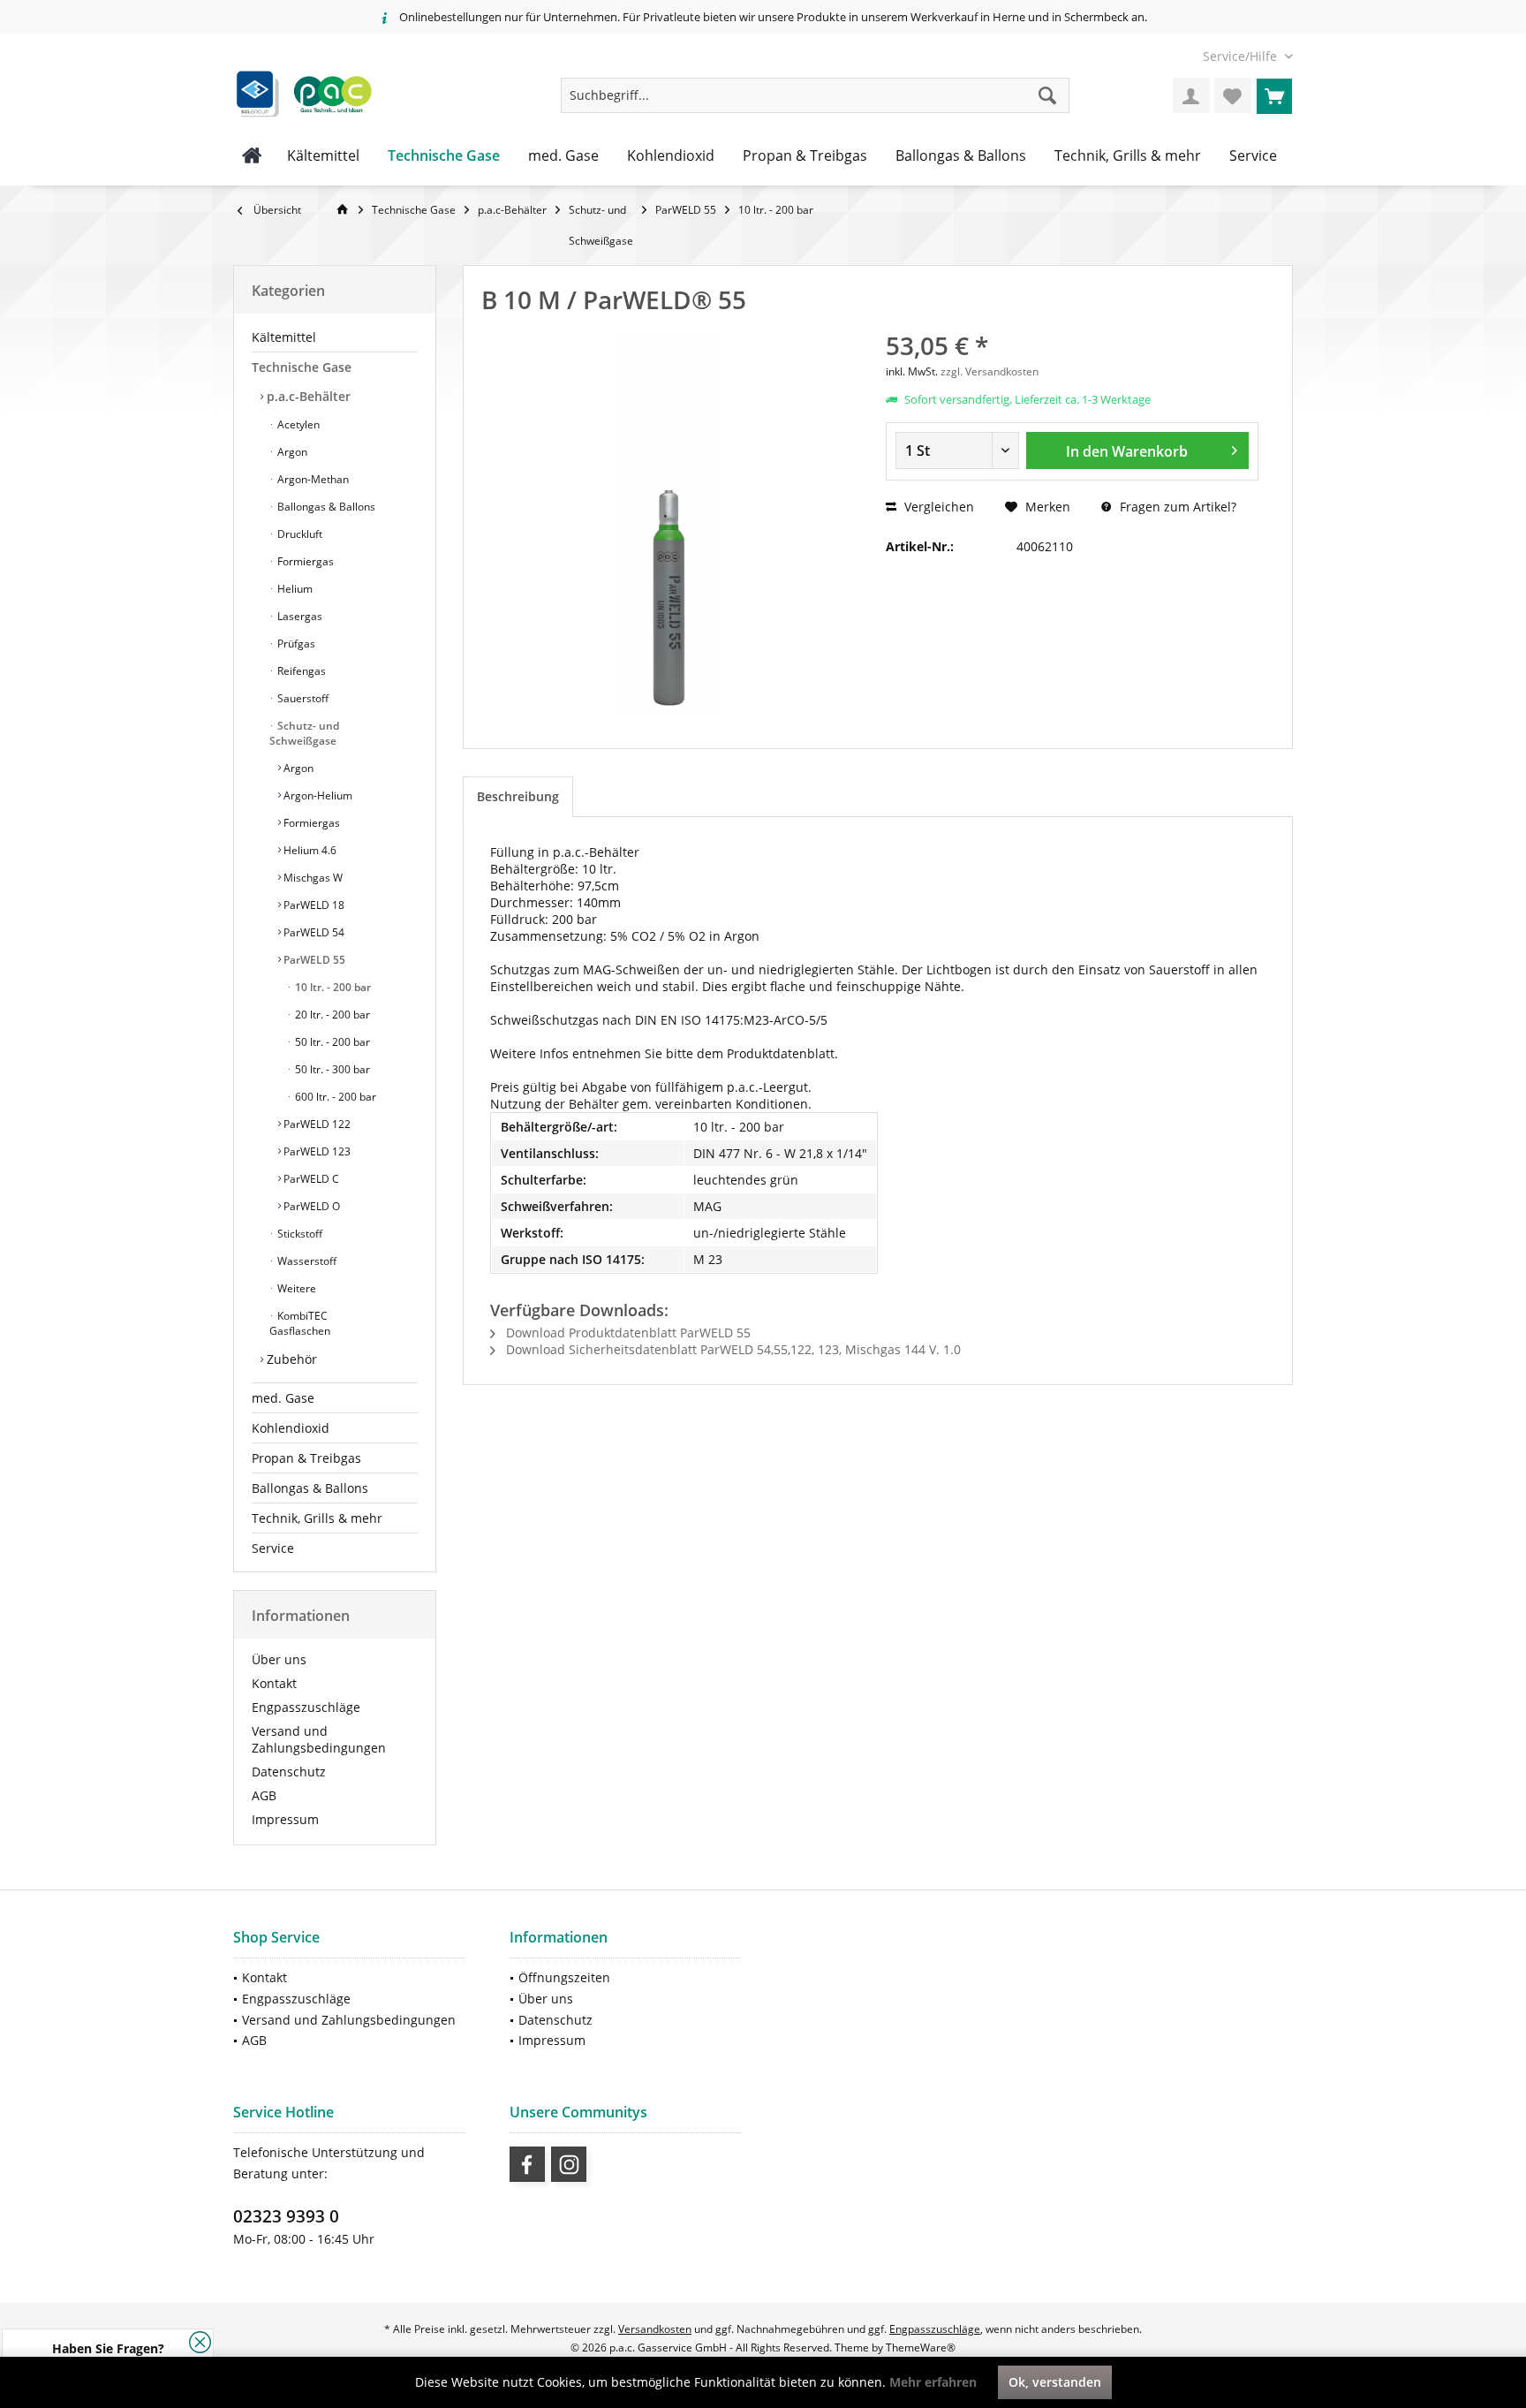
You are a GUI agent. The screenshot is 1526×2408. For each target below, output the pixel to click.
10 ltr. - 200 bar (332, 987)
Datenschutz (289, 1772)
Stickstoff (298, 1234)
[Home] (252, 156)
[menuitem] (1241, 56)
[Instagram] (569, 2164)
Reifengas (300, 671)
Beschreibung (518, 796)
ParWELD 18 (313, 905)
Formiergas (304, 561)
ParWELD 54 (313, 932)
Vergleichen (937, 507)
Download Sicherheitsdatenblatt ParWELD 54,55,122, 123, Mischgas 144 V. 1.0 (732, 1349)
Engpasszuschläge (306, 1707)
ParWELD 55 (313, 960)
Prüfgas (295, 644)
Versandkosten (655, 2329)
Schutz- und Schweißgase (304, 733)
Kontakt (274, 1683)
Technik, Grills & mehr (317, 1518)
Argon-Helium (317, 795)
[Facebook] (527, 2164)
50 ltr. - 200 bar (331, 1042)
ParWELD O (310, 1206)
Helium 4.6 (309, 850)
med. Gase (283, 1398)
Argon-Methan (312, 479)
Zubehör (290, 1359)
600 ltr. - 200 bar (334, 1097)
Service (273, 1548)
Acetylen (297, 424)
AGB (264, 1795)
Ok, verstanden (1055, 2382)
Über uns (279, 1659)
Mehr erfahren (933, 2382)
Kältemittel (284, 337)
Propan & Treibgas (306, 1458)
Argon (291, 452)
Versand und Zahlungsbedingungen (319, 1739)
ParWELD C (310, 1179)
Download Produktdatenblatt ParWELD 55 (627, 1333)
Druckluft (298, 534)
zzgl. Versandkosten (990, 371)
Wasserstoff (306, 1261)
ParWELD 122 (316, 1124)
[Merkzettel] (1233, 95)
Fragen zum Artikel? (1176, 507)
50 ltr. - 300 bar (331, 1069)
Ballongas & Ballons (325, 507)
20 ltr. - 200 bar (331, 1015)
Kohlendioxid (291, 1428)
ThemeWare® (921, 2347)
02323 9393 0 (286, 2216)
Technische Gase (302, 367)
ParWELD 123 (316, 1151)
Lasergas (298, 616)
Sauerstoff (302, 698)
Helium (294, 589)
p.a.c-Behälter (307, 396)
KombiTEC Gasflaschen (300, 1323)
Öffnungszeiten (564, 1977)
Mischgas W (312, 878)
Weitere (295, 1288)
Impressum (285, 1819)
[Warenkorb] (1274, 95)
